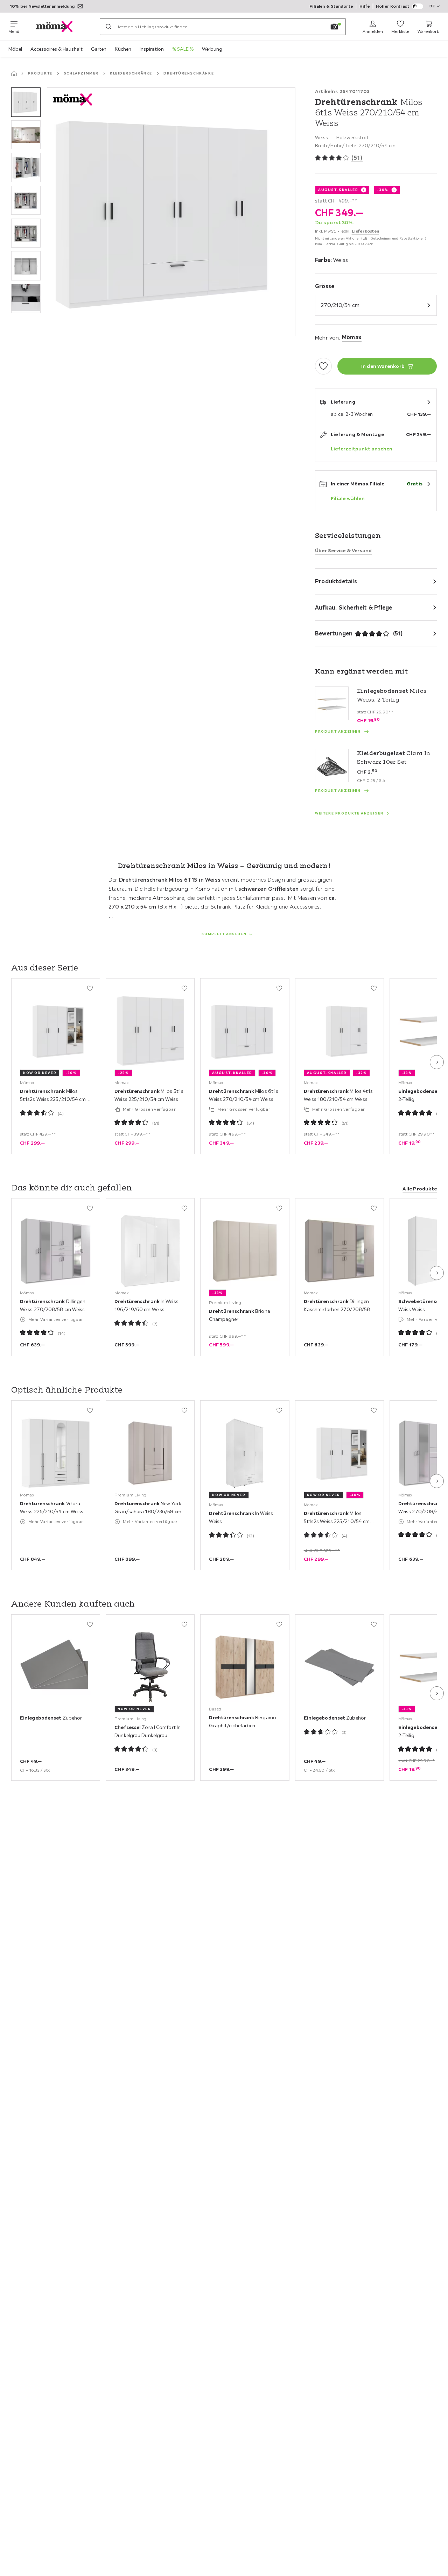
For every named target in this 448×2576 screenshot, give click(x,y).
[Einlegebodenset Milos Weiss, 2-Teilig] (332, 703)
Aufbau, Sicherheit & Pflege (353, 607)
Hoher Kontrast (393, 6)
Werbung (212, 49)
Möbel (15, 49)
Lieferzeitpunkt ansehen (362, 449)
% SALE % (183, 49)
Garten (99, 49)
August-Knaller (338, 190)
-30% (383, 190)
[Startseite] (14, 73)
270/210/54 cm (340, 305)
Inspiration (152, 49)
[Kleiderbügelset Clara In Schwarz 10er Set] (332, 766)
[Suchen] (108, 27)
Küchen (123, 49)
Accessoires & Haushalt (57, 49)
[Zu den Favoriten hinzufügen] (323, 366)
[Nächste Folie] (437, 1062)
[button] (26, 102)
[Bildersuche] (334, 27)
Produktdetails (336, 581)
